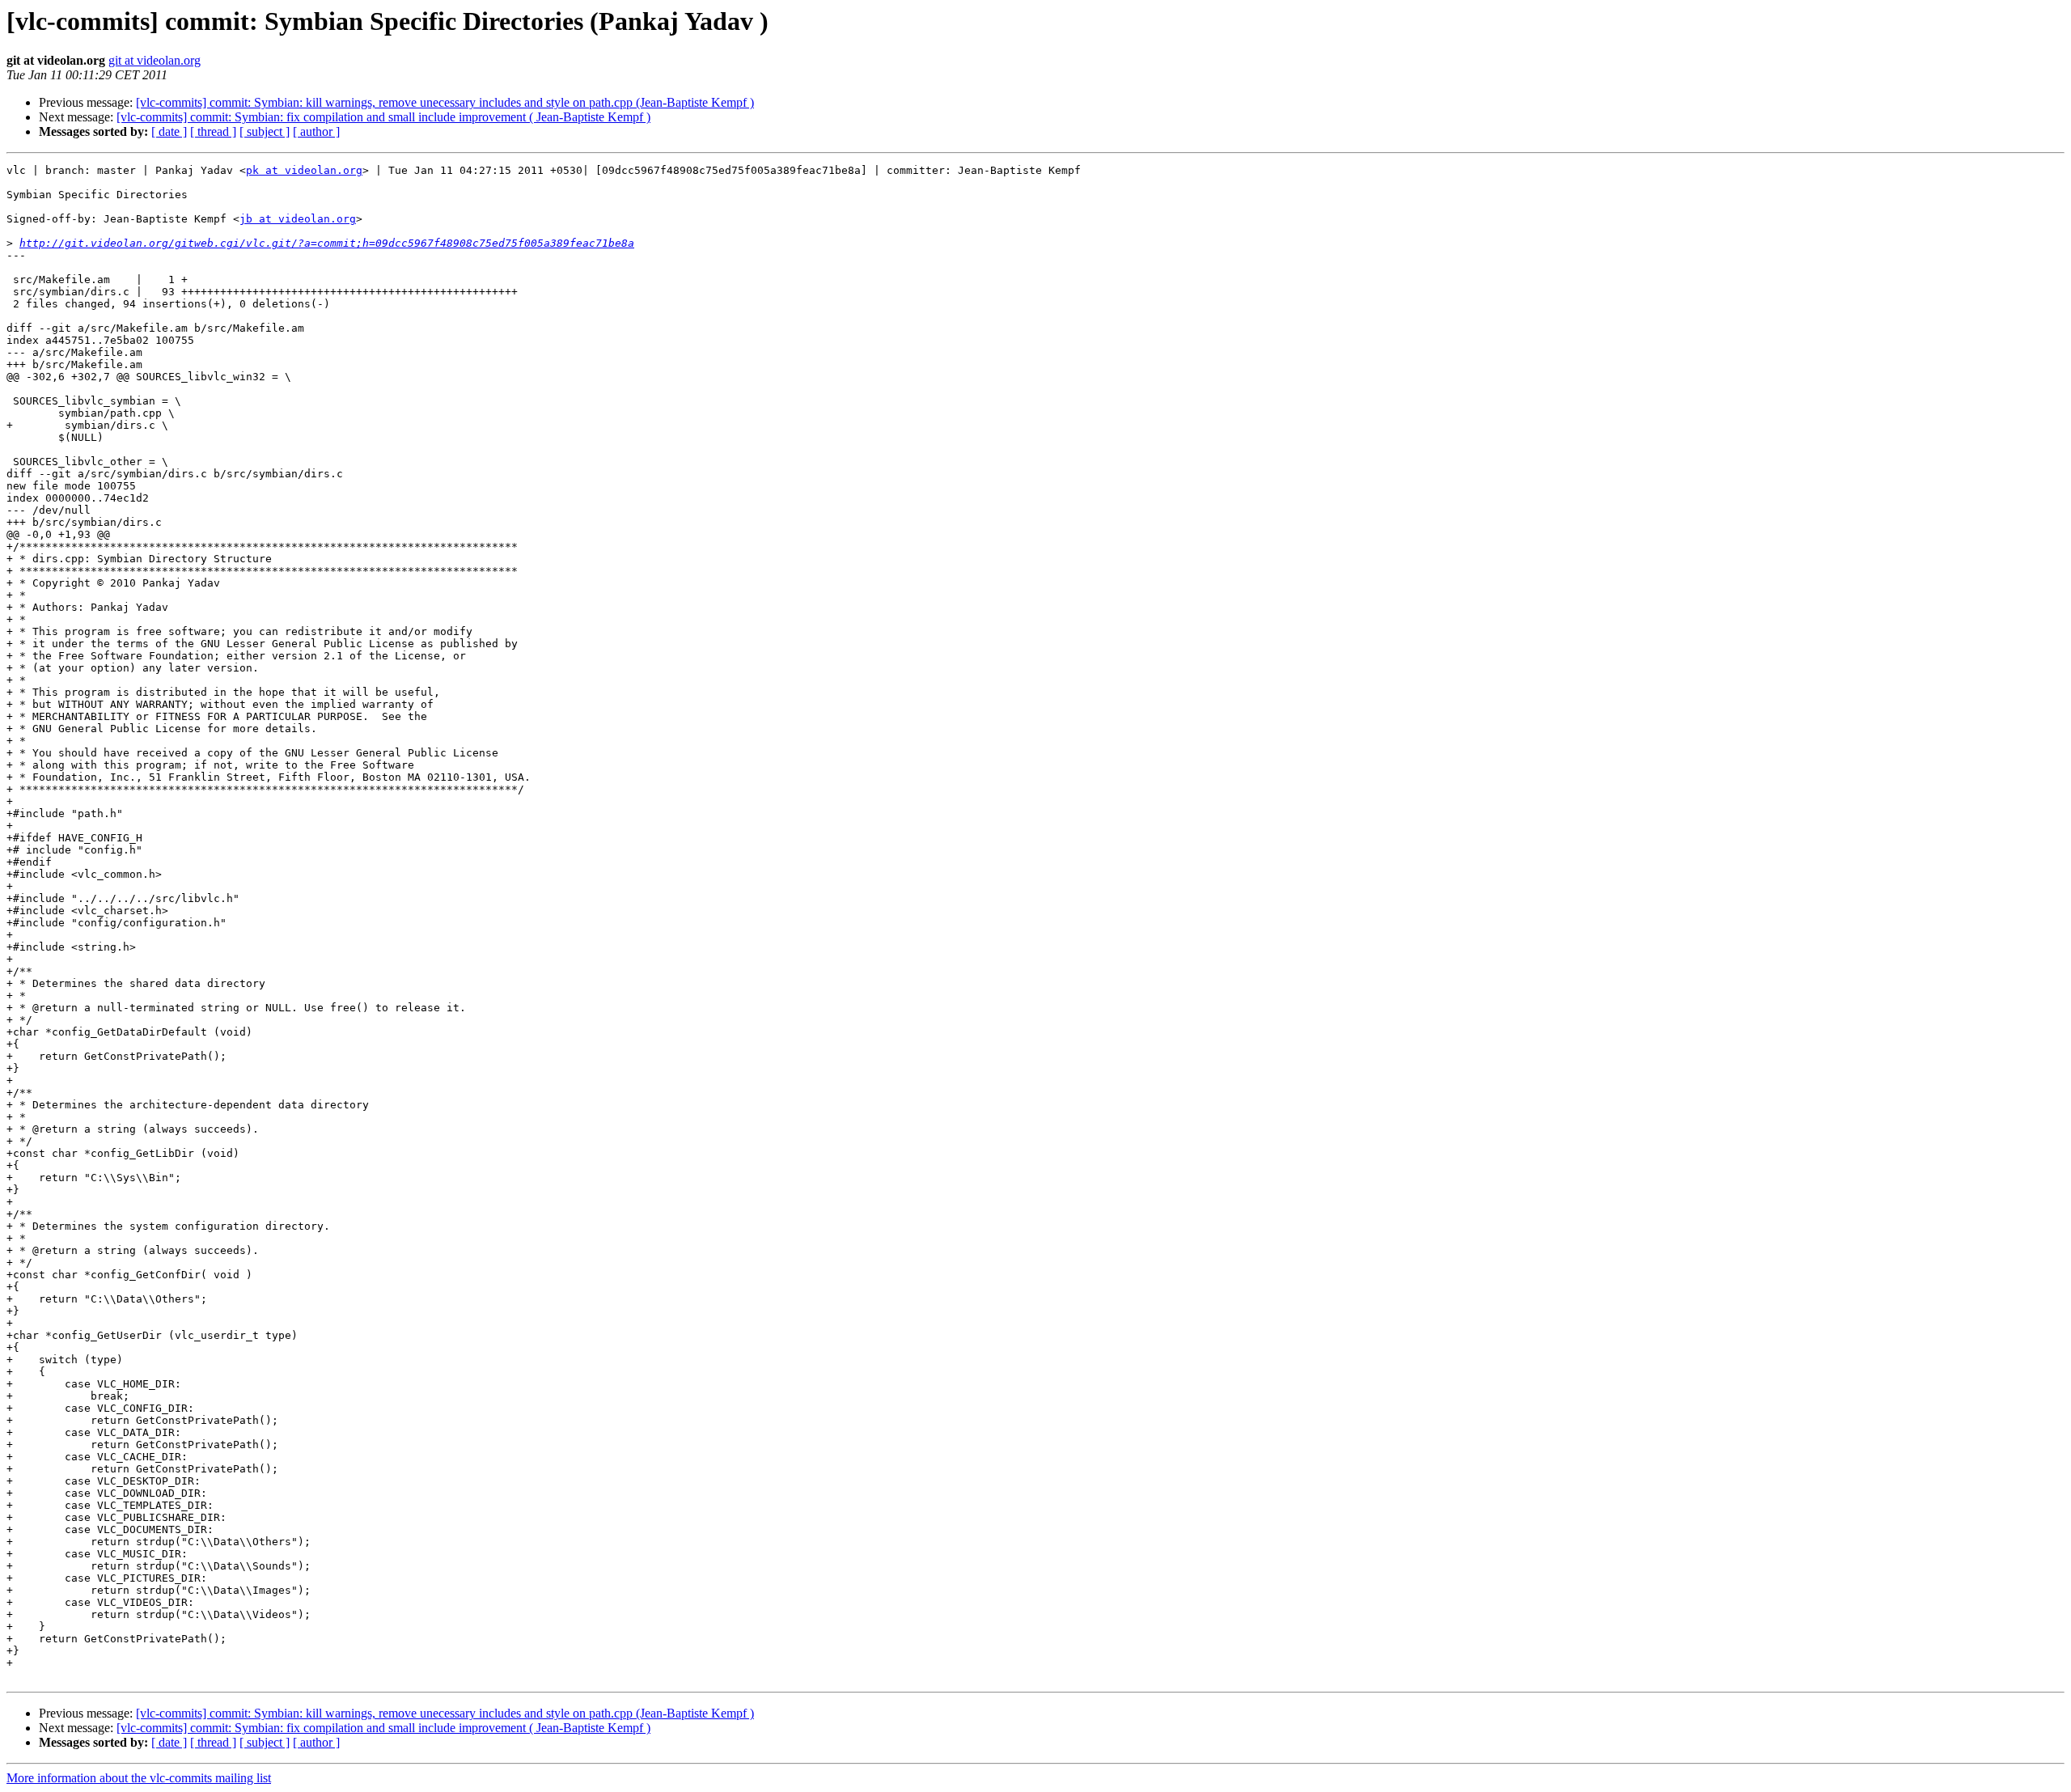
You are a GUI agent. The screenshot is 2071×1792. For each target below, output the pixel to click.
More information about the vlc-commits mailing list (139, 1778)
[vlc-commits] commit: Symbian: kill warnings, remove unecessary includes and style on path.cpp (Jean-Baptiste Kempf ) (445, 102)
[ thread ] (213, 131)
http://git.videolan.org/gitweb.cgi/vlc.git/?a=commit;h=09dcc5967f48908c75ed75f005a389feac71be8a (327, 243)
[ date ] (169, 131)
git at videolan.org (155, 60)
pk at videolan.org (304, 170)
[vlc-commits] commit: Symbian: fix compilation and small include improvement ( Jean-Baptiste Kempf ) (383, 117)
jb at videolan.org (298, 219)
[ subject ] (265, 131)
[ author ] (316, 131)
